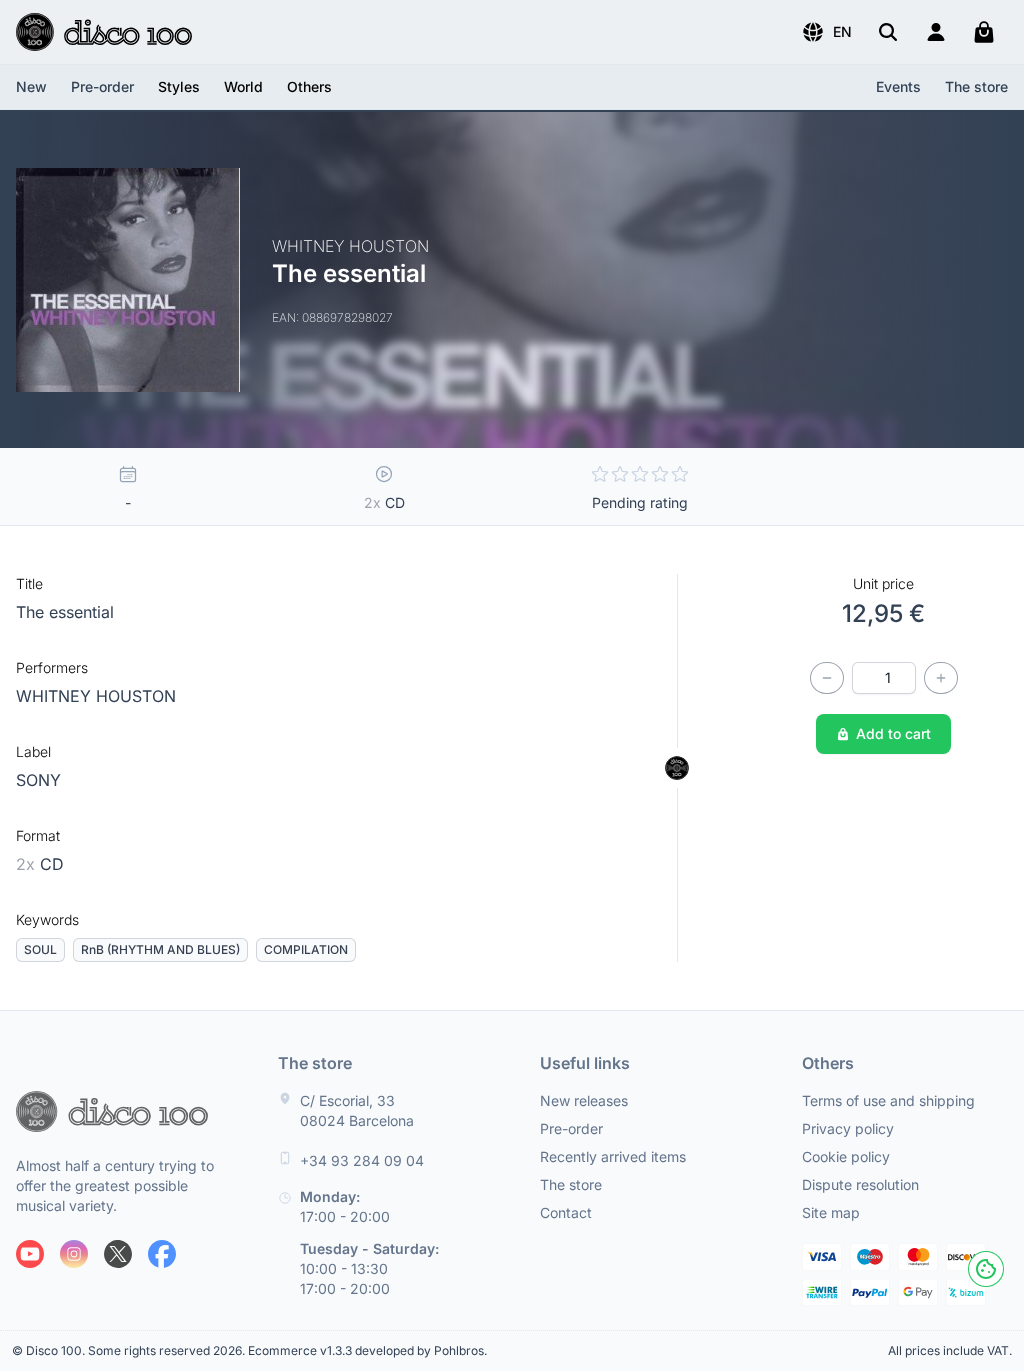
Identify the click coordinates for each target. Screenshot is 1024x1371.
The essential (65, 612)
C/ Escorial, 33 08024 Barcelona (357, 1110)
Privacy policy (848, 1128)
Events (898, 86)
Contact (566, 1212)
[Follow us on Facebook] (162, 1254)
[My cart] (984, 32)
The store (976, 86)
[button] (826, 32)
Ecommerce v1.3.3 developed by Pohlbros (366, 1350)
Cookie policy (846, 1156)
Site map (831, 1212)
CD (40, 864)
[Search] (888, 32)
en (842, 31)
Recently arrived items (613, 1156)
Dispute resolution (860, 1184)
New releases (584, 1100)
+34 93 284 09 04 (362, 1160)
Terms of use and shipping (888, 1100)
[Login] (936, 32)
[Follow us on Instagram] (74, 1254)
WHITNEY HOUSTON (96, 696)
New (31, 86)
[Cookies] (986, 1269)
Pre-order (102, 86)
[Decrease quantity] (827, 678)
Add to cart (893, 733)
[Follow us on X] (118, 1254)
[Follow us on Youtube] (30, 1254)
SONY (38, 780)
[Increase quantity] (941, 678)
